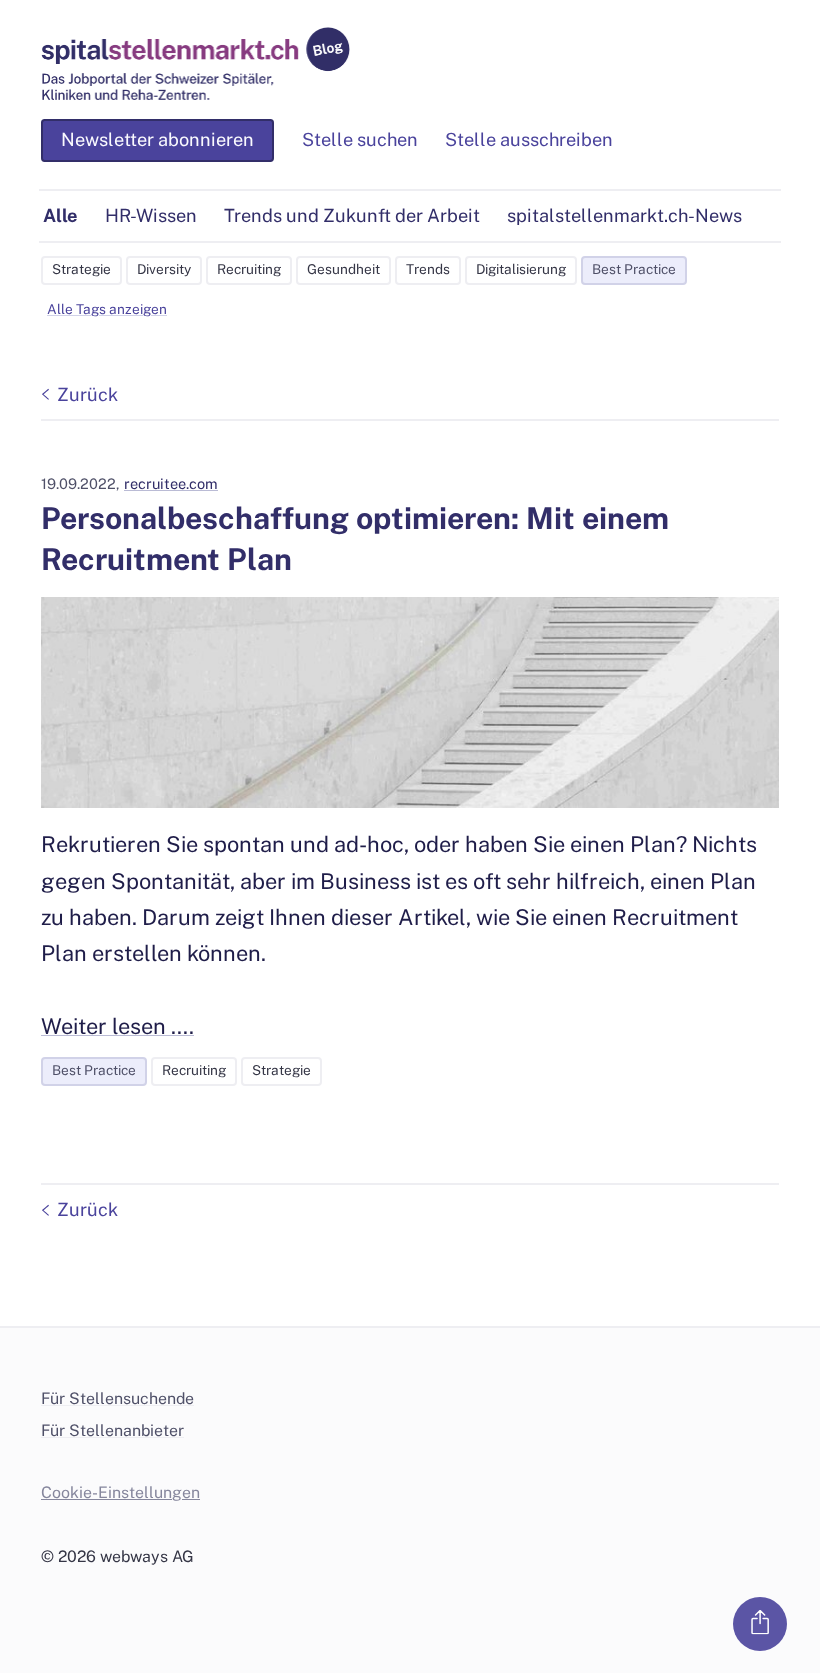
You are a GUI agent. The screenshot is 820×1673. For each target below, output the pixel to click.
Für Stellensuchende (117, 1398)
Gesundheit (343, 269)
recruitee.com (171, 483)
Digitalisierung (521, 269)
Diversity (164, 269)
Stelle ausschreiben (529, 139)
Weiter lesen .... (117, 1026)
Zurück (87, 394)
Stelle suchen (360, 139)
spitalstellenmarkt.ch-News (624, 215)
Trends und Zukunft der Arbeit (352, 215)
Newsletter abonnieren (157, 139)
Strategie (81, 269)
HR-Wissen (151, 215)
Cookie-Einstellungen (120, 1492)
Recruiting (249, 269)
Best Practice (634, 269)
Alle (60, 215)
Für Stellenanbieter (112, 1430)
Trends (428, 269)
